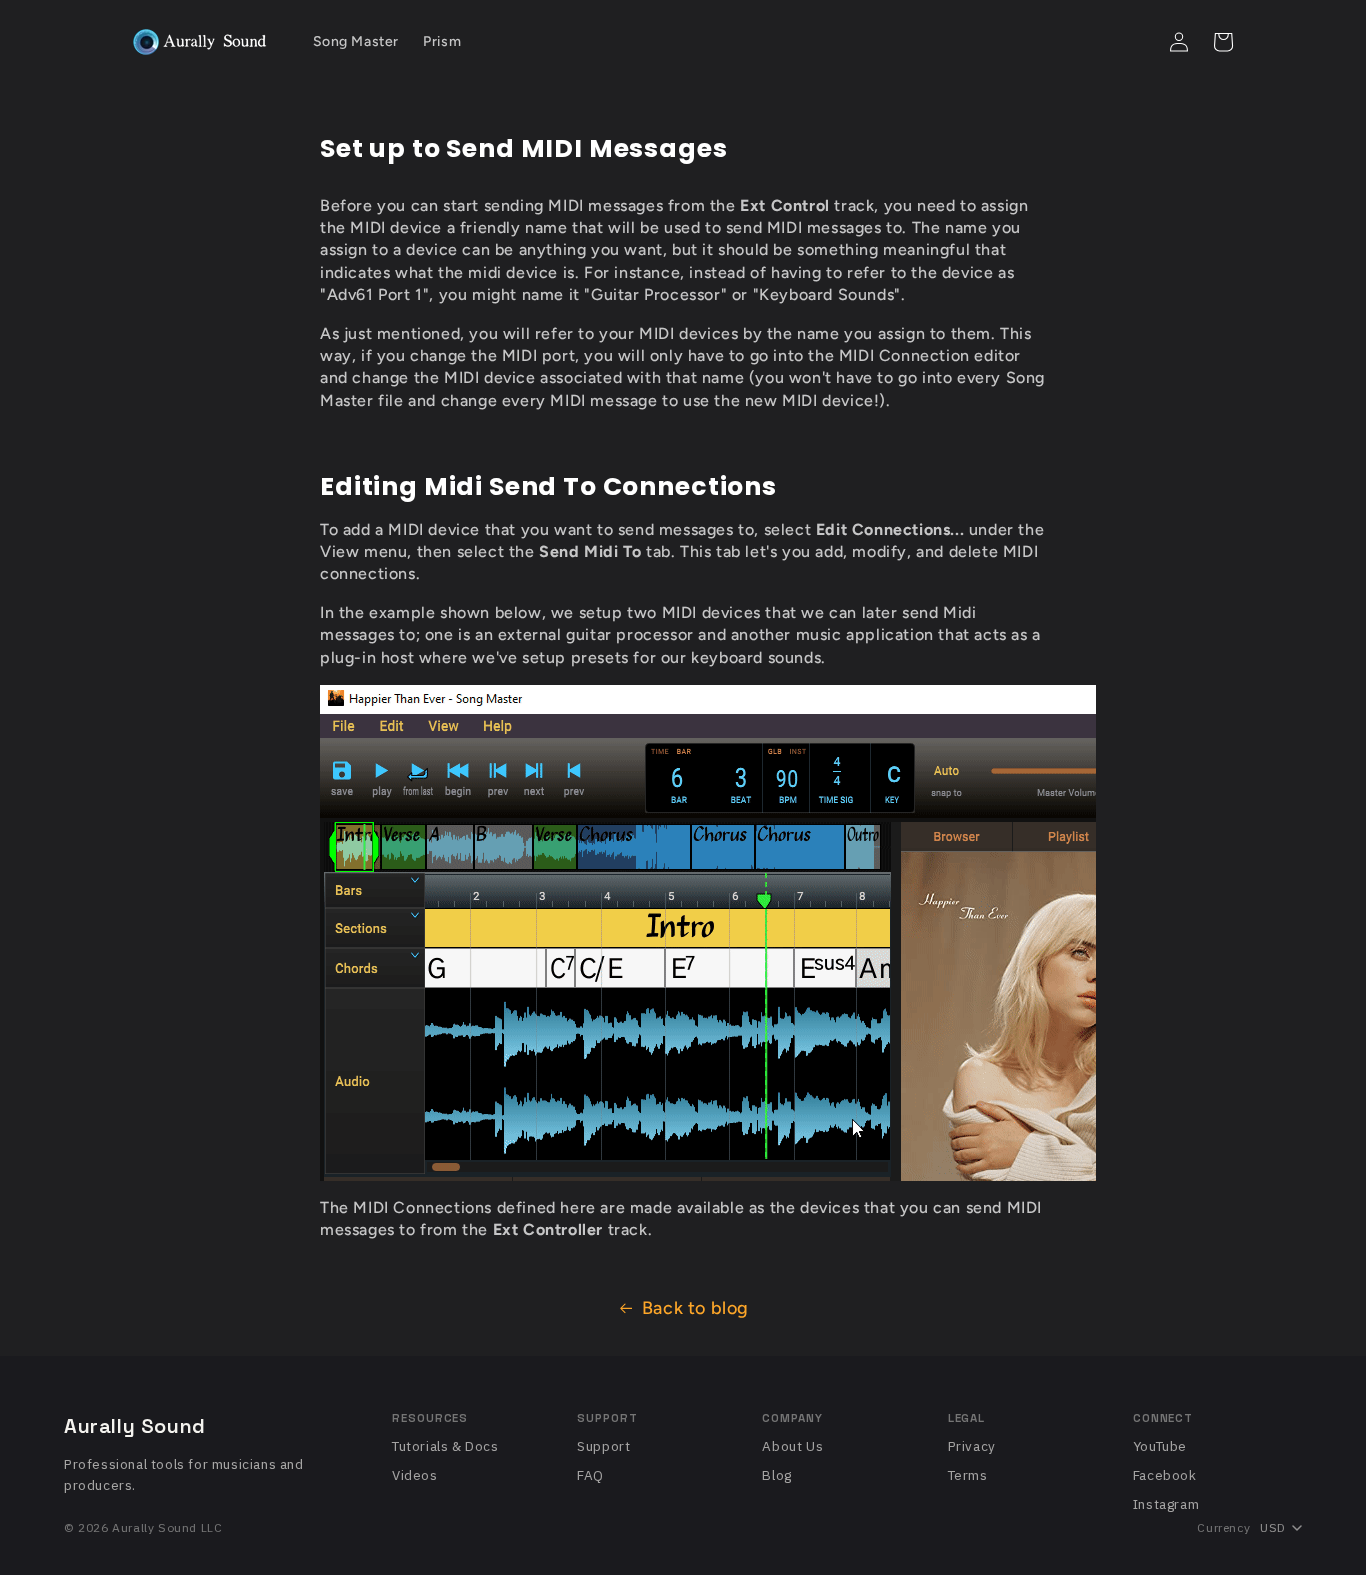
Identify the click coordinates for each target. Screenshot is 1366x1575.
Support (603, 1446)
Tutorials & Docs (445, 1446)
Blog (776, 1475)
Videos (415, 1475)
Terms (968, 1475)
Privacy (972, 1446)
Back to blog (695, 1308)
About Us (792, 1446)
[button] (1135, 42)
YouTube (1160, 1446)
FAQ (590, 1475)
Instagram (1166, 1504)
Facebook (1165, 1475)
